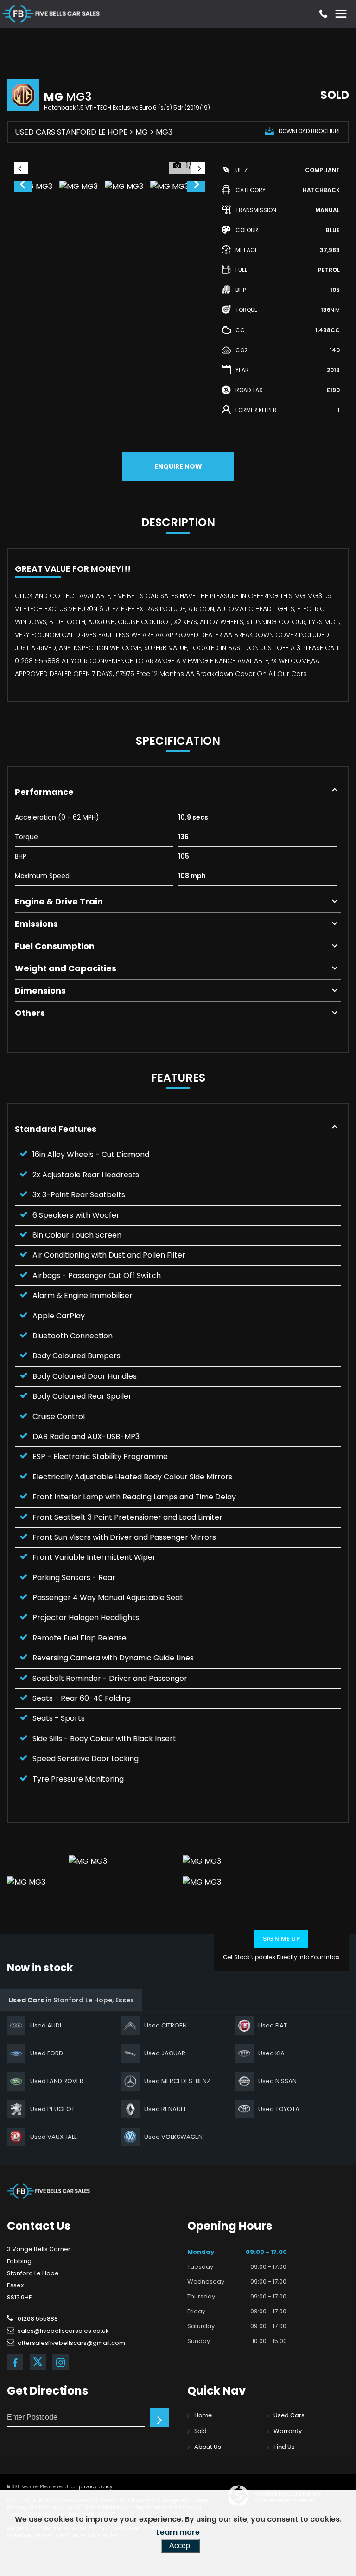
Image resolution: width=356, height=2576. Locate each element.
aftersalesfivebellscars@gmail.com (71, 2343)
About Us (208, 2447)
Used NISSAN (277, 2081)
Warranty (288, 2431)
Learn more (178, 2532)
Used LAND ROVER (57, 2081)
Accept (181, 2546)
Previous (22, 187)
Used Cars (289, 2416)
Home (203, 2416)
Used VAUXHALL (53, 2137)
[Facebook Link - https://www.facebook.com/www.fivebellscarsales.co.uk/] (15, 2362)
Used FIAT (273, 2025)
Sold (200, 2431)
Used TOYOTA (279, 2109)
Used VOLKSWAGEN (173, 2137)
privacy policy (96, 2487)
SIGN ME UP (281, 1939)
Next (197, 187)
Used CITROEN (165, 2025)
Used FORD (47, 2053)
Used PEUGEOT (52, 2109)
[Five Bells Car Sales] (49, 2191)
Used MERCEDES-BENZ (177, 2081)
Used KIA (271, 2053)
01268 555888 (37, 2319)
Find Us (284, 2447)
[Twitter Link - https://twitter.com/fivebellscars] (38, 2362)
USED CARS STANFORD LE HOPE (71, 132)
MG (142, 132)
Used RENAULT (165, 2109)
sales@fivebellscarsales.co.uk (63, 2331)
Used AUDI (46, 2025)
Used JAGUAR (165, 2053)
